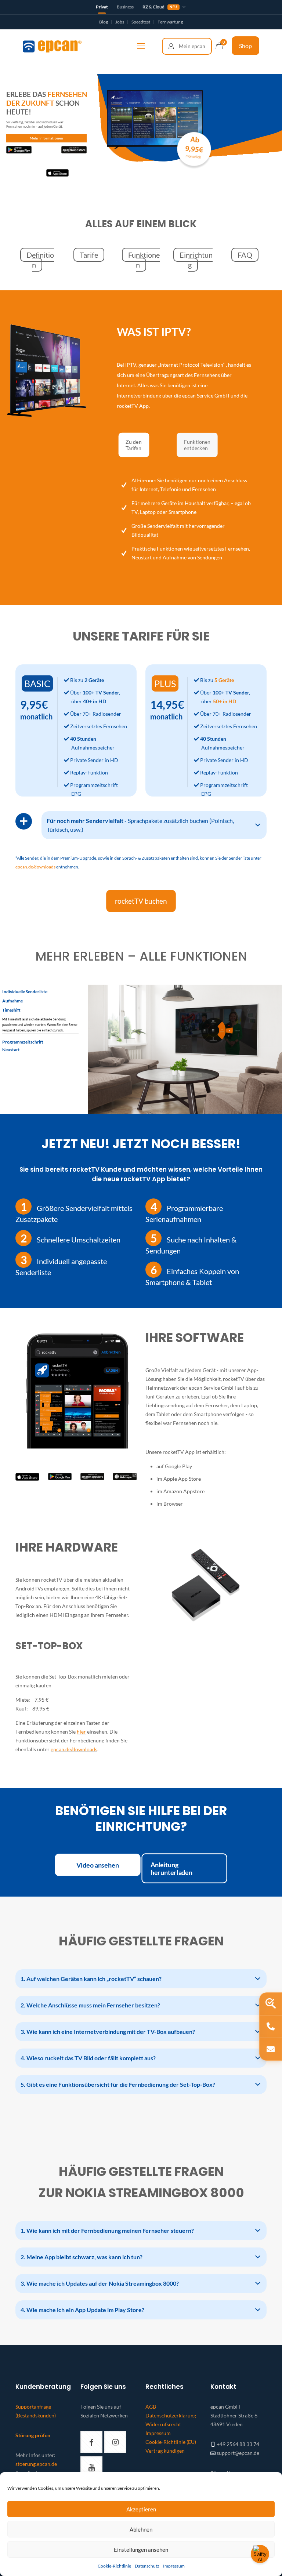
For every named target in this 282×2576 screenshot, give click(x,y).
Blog (104, 22)
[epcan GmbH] (52, 46)
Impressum (174, 2566)
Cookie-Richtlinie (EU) (171, 2442)
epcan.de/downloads (74, 1749)
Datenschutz (147, 2566)
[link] (27, 1477)
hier (81, 1732)
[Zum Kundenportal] (187, 46)
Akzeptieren (141, 2509)
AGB (151, 2407)
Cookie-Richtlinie (114, 2566)
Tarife (89, 255)
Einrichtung (196, 260)
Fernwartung (170, 22)
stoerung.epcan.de (36, 2464)
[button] (154, 825)
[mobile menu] (141, 46)
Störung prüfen (33, 2435)
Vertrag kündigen (165, 2451)
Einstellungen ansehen (141, 2550)
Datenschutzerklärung (171, 2415)
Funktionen (144, 260)
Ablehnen (141, 2529)
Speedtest (141, 22)
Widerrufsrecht (163, 2424)
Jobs (120, 22)
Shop (245, 46)
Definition (40, 260)
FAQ (245, 255)
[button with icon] (91, 2442)
